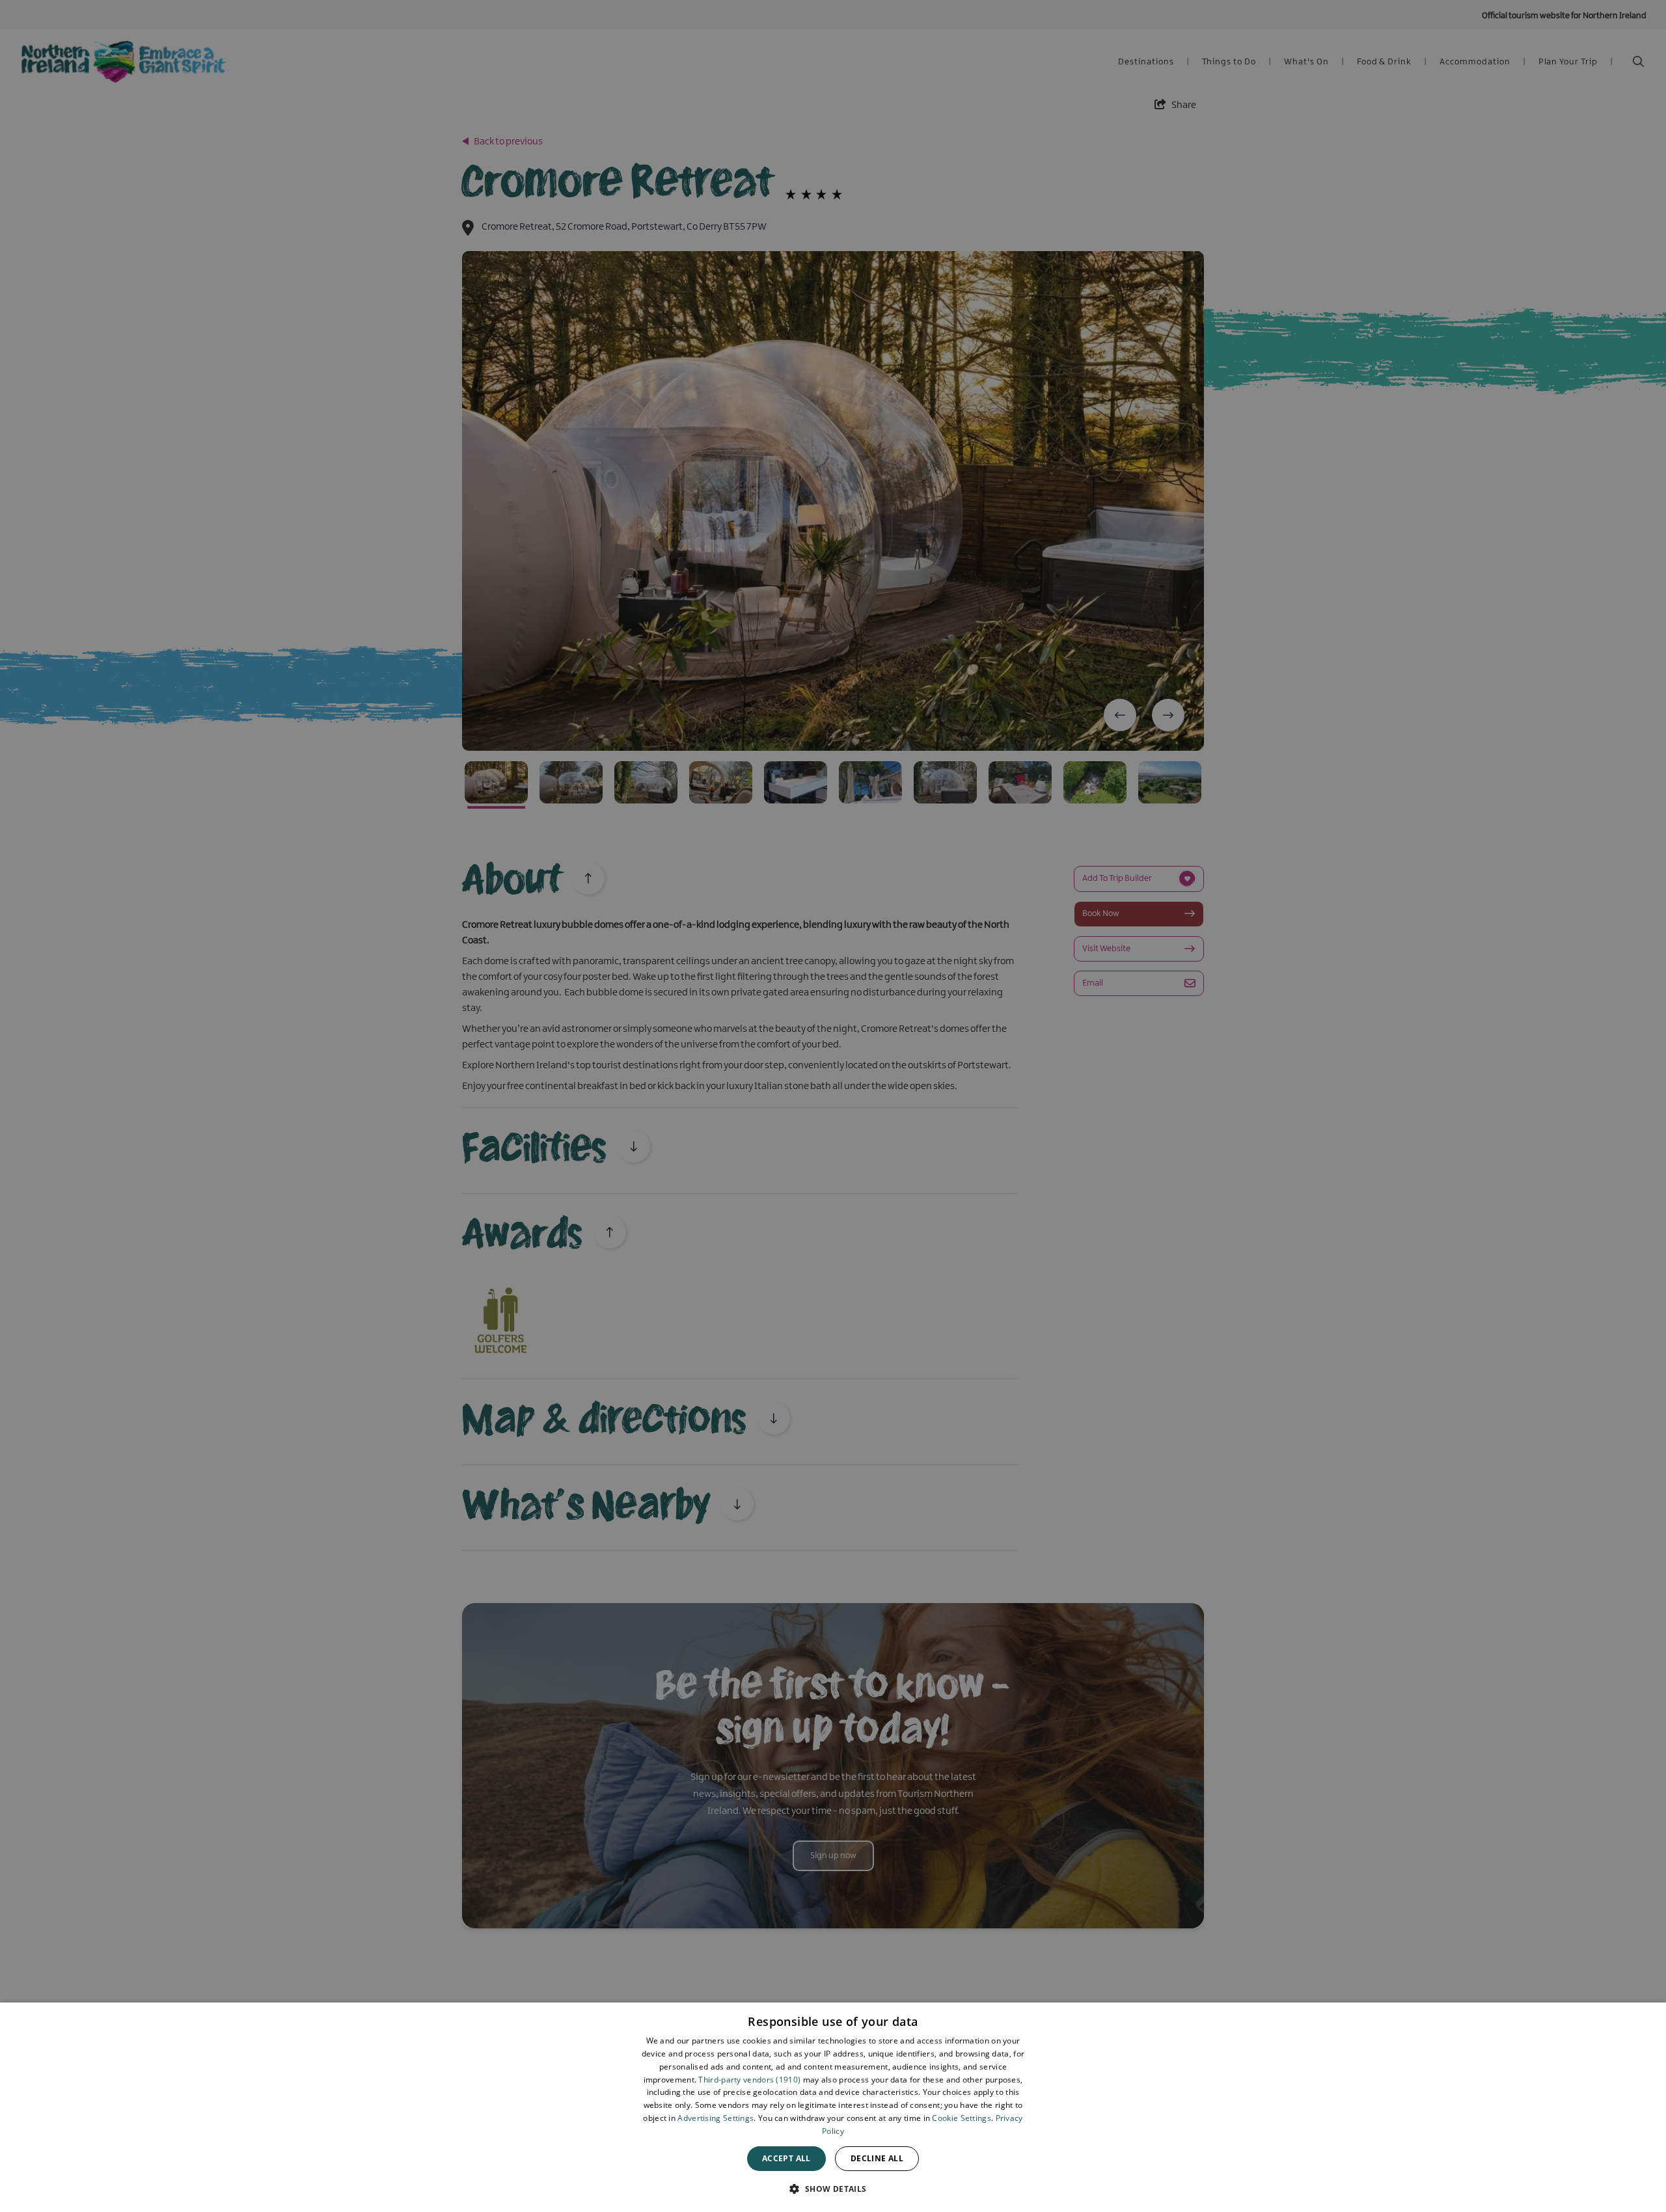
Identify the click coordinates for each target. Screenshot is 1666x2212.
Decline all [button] (877, 2158)
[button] (833, 2189)
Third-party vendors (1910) (749, 2080)
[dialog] (833, 2107)
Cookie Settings (962, 2118)
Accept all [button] (786, 2158)
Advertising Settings (716, 2118)
